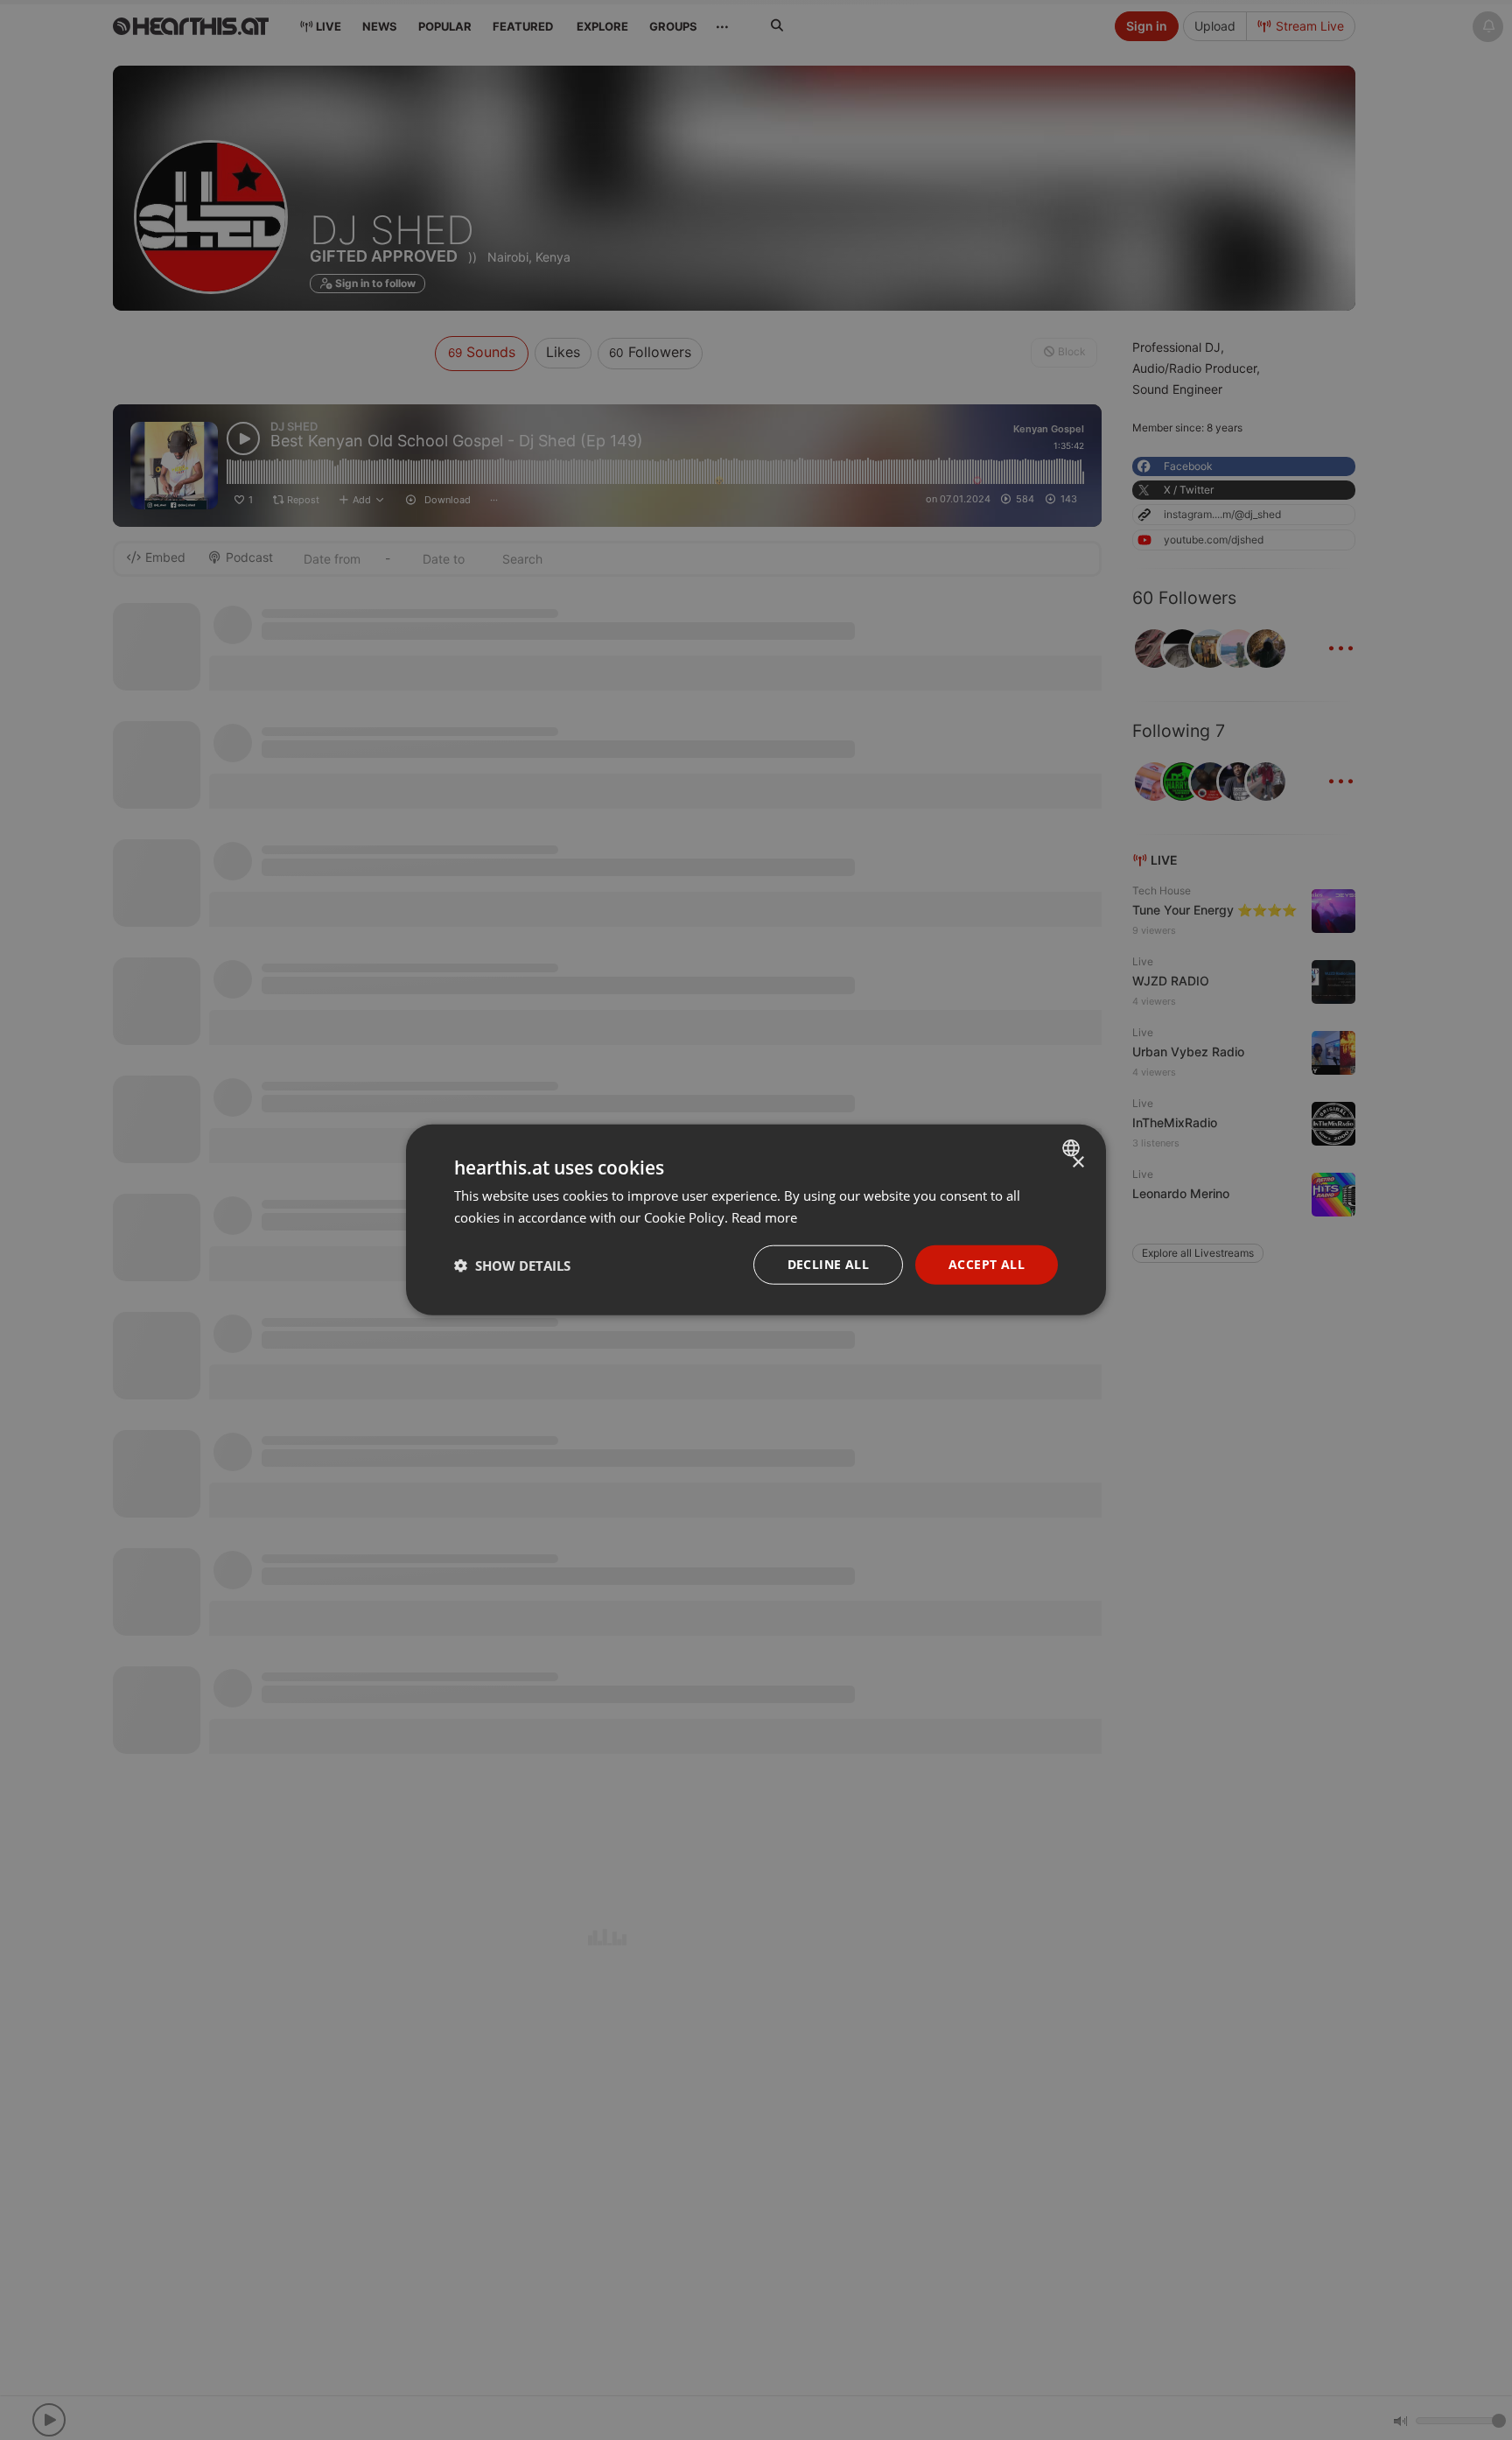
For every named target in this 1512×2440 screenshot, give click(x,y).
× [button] (1078, 1163)
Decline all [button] (828, 1265)
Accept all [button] (987, 1265)
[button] (512, 1266)
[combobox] (1073, 1148)
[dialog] (756, 1220)
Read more (764, 1217)
